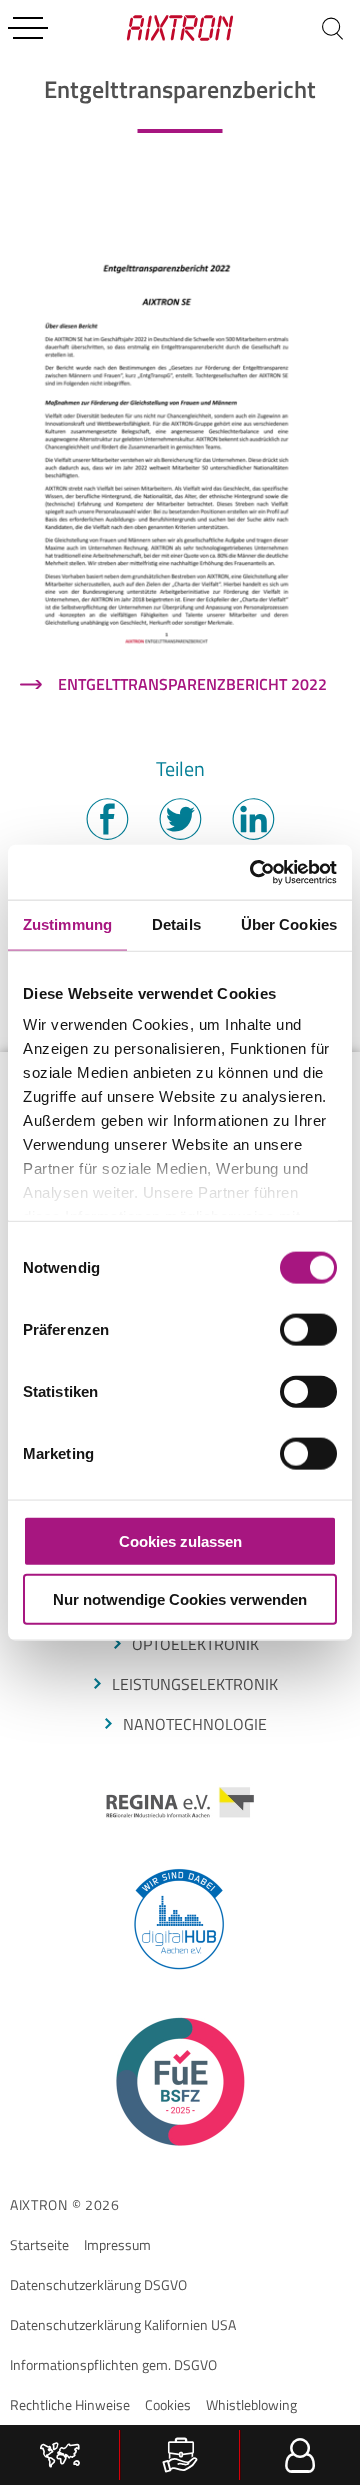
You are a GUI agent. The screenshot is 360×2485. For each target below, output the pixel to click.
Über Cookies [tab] (289, 924)
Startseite (39, 2244)
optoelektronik (195, 1644)
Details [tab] (176, 924)
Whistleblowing (251, 2404)
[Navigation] (28, 28)
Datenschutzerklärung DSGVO (98, 2284)
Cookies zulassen (180, 1540)
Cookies (168, 2404)
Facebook (107, 819)
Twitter (180, 819)
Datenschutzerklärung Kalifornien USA (123, 2324)
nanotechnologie (195, 1724)
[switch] (308, 1329)
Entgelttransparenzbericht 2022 (192, 684)
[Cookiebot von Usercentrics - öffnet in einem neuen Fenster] (254, 872)
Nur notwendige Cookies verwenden (180, 1599)
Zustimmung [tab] (67, 924)
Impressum (117, 2244)
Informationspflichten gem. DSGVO (113, 2364)
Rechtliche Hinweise (70, 2404)
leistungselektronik (195, 1684)
